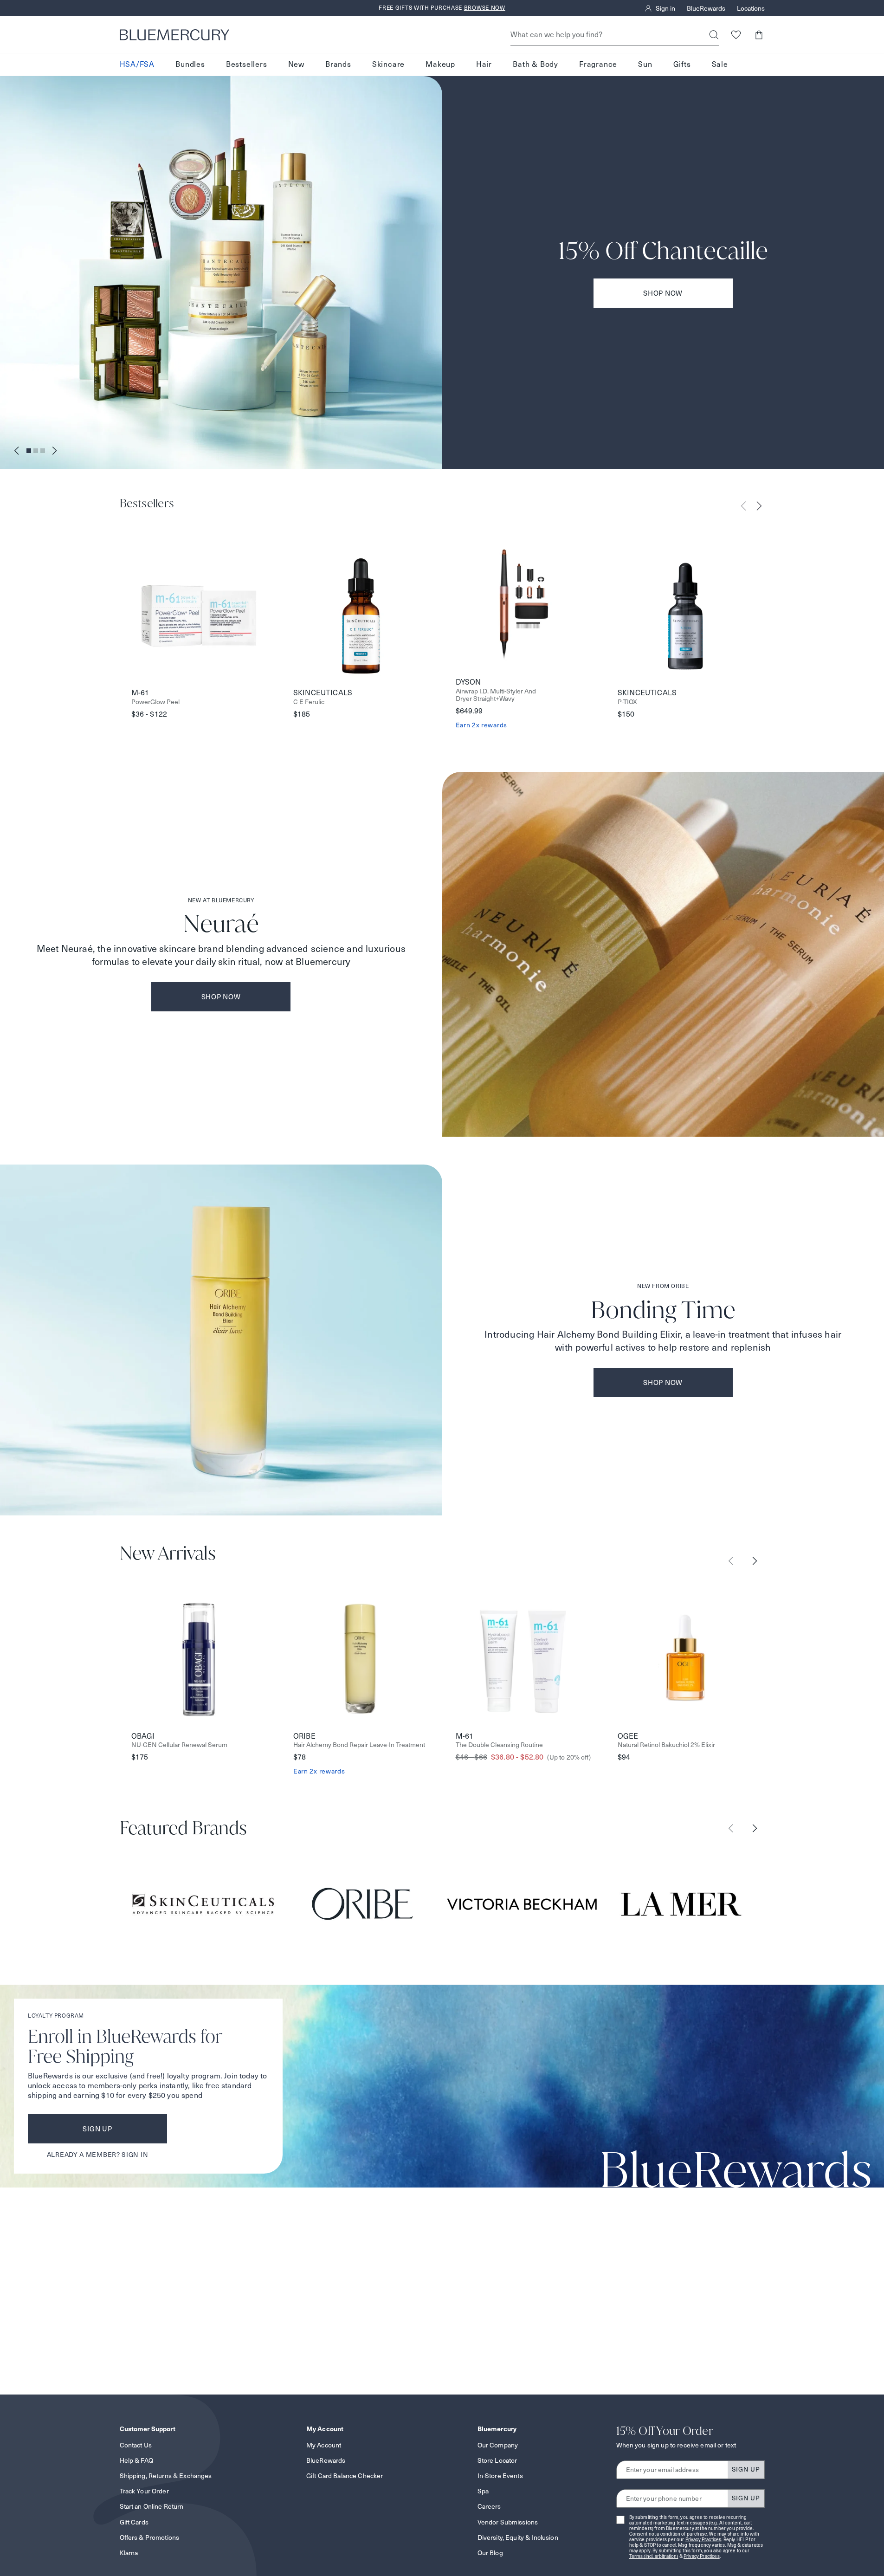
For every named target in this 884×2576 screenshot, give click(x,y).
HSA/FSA (137, 64)
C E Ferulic (309, 702)
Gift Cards (134, 2522)
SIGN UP (746, 2469)
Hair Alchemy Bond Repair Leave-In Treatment (359, 1745)
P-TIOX (627, 702)
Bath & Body (536, 64)
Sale (720, 64)
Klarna (129, 2553)
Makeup (440, 64)
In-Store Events (500, 2476)
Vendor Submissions (508, 2522)
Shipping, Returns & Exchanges (166, 2476)
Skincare (388, 64)
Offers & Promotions (150, 2537)
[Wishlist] (736, 35)
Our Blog (490, 2553)
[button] (759, 35)
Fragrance (598, 64)
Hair (484, 64)
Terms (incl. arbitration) (654, 2556)
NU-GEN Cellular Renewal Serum (179, 1745)
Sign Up (97, 2129)
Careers (489, 2506)
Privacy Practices (703, 2540)
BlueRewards (706, 8)
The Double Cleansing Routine (499, 1745)
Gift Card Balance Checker (345, 2476)
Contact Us (136, 2445)
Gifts (682, 64)
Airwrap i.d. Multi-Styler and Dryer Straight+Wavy (496, 695)
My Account (324, 2445)
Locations (751, 8)
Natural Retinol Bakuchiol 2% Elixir (666, 1745)
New (296, 64)
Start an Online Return (152, 2506)
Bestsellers (247, 64)
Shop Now (663, 293)
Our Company (498, 2445)
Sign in (665, 8)
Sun (645, 64)
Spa (483, 2491)
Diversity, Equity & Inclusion (518, 2537)
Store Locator (497, 2460)
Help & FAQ (136, 2460)
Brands (338, 64)
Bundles (190, 64)
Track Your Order (144, 2491)
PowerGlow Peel (155, 702)
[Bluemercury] (174, 35)
